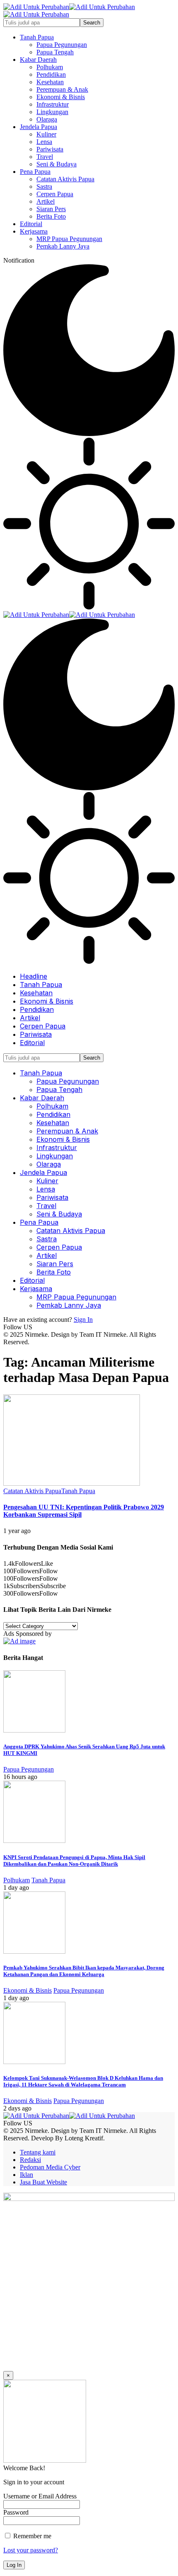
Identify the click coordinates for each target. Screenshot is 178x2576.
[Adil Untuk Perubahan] (69, 615)
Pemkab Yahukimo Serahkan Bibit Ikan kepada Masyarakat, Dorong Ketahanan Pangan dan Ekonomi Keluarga (84, 1971)
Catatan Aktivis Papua (32, 1491)
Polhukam (17, 1880)
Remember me (31, 2536)
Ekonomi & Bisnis (28, 1990)
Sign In (83, 1320)
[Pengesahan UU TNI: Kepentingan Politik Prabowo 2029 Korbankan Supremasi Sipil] (72, 1483)
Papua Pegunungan (29, 1769)
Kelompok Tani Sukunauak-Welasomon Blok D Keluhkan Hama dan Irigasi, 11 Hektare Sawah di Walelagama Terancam (83, 2081)
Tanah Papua (78, 1491)
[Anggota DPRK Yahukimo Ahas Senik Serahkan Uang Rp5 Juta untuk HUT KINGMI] (34, 1730)
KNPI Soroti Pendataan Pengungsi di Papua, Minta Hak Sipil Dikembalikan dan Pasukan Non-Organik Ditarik (74, 1861)
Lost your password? (31, 2550)
